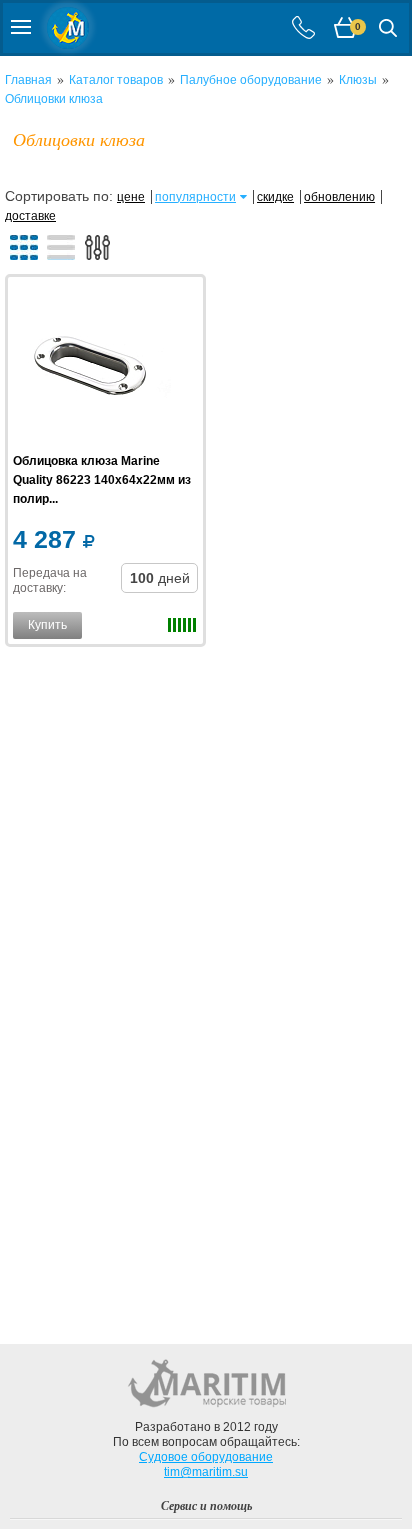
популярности (195, 197)
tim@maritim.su (206, 1472)
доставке (30, 216)
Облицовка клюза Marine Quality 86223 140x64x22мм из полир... (102, 480)
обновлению (339, 197)
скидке (275, 197)
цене (131, 197)
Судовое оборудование (206, 1457)
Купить (47, 625)
